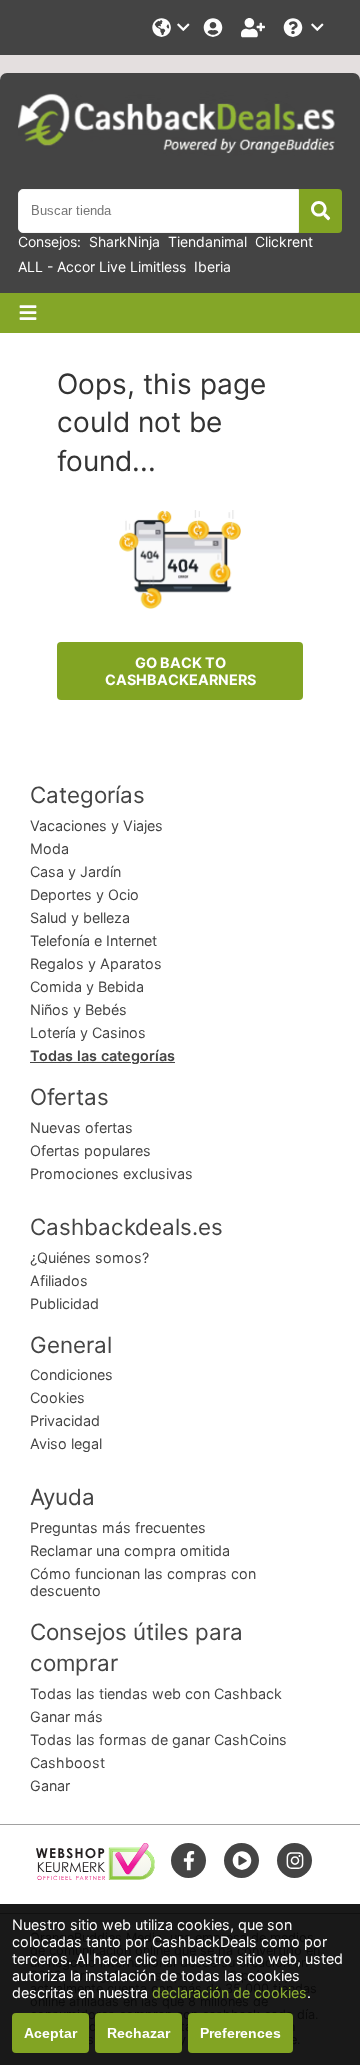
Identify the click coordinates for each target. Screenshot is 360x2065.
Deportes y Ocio (84, 894)
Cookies (57, 1397)
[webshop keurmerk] (95, 1874)
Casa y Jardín (75, 871)
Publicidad (64, 1303)
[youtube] (242, 1860)
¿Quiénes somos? (89, 1257)
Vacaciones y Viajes (96, 825)
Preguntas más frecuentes (118, 1527)
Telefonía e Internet (93, 940)
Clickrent (284, 241)
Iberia (212, 266)
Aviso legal (66, 1443)
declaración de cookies (229, 1992)
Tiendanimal (207, 241)
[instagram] (295, 1860)
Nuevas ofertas (81, 1127)
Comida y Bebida (87, 986)
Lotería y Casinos (88, 1032)
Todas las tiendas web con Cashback (156, 1693)
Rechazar (138, 2033)
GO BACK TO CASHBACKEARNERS (180, 671)
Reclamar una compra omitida (130, 1550)
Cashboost (67, 1762)
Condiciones (71, 1374)
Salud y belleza (80, 917)
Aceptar (50, 2033)
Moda (49, 848)
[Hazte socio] (255, 27)
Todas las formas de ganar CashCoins (158, 1739)
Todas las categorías (102, 1055)
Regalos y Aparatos (96, 963)
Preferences (240, 2033)
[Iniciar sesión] (215, 27)
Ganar (50, 1785)
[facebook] (189, 1860)
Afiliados (59, 1280)
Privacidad (65, 1420)
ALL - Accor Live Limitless (102, 266)
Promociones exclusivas (111, 1173)
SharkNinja (124, 241)
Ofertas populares (90, 1150)
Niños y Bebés (78, 1009)
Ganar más (66, 1716)
